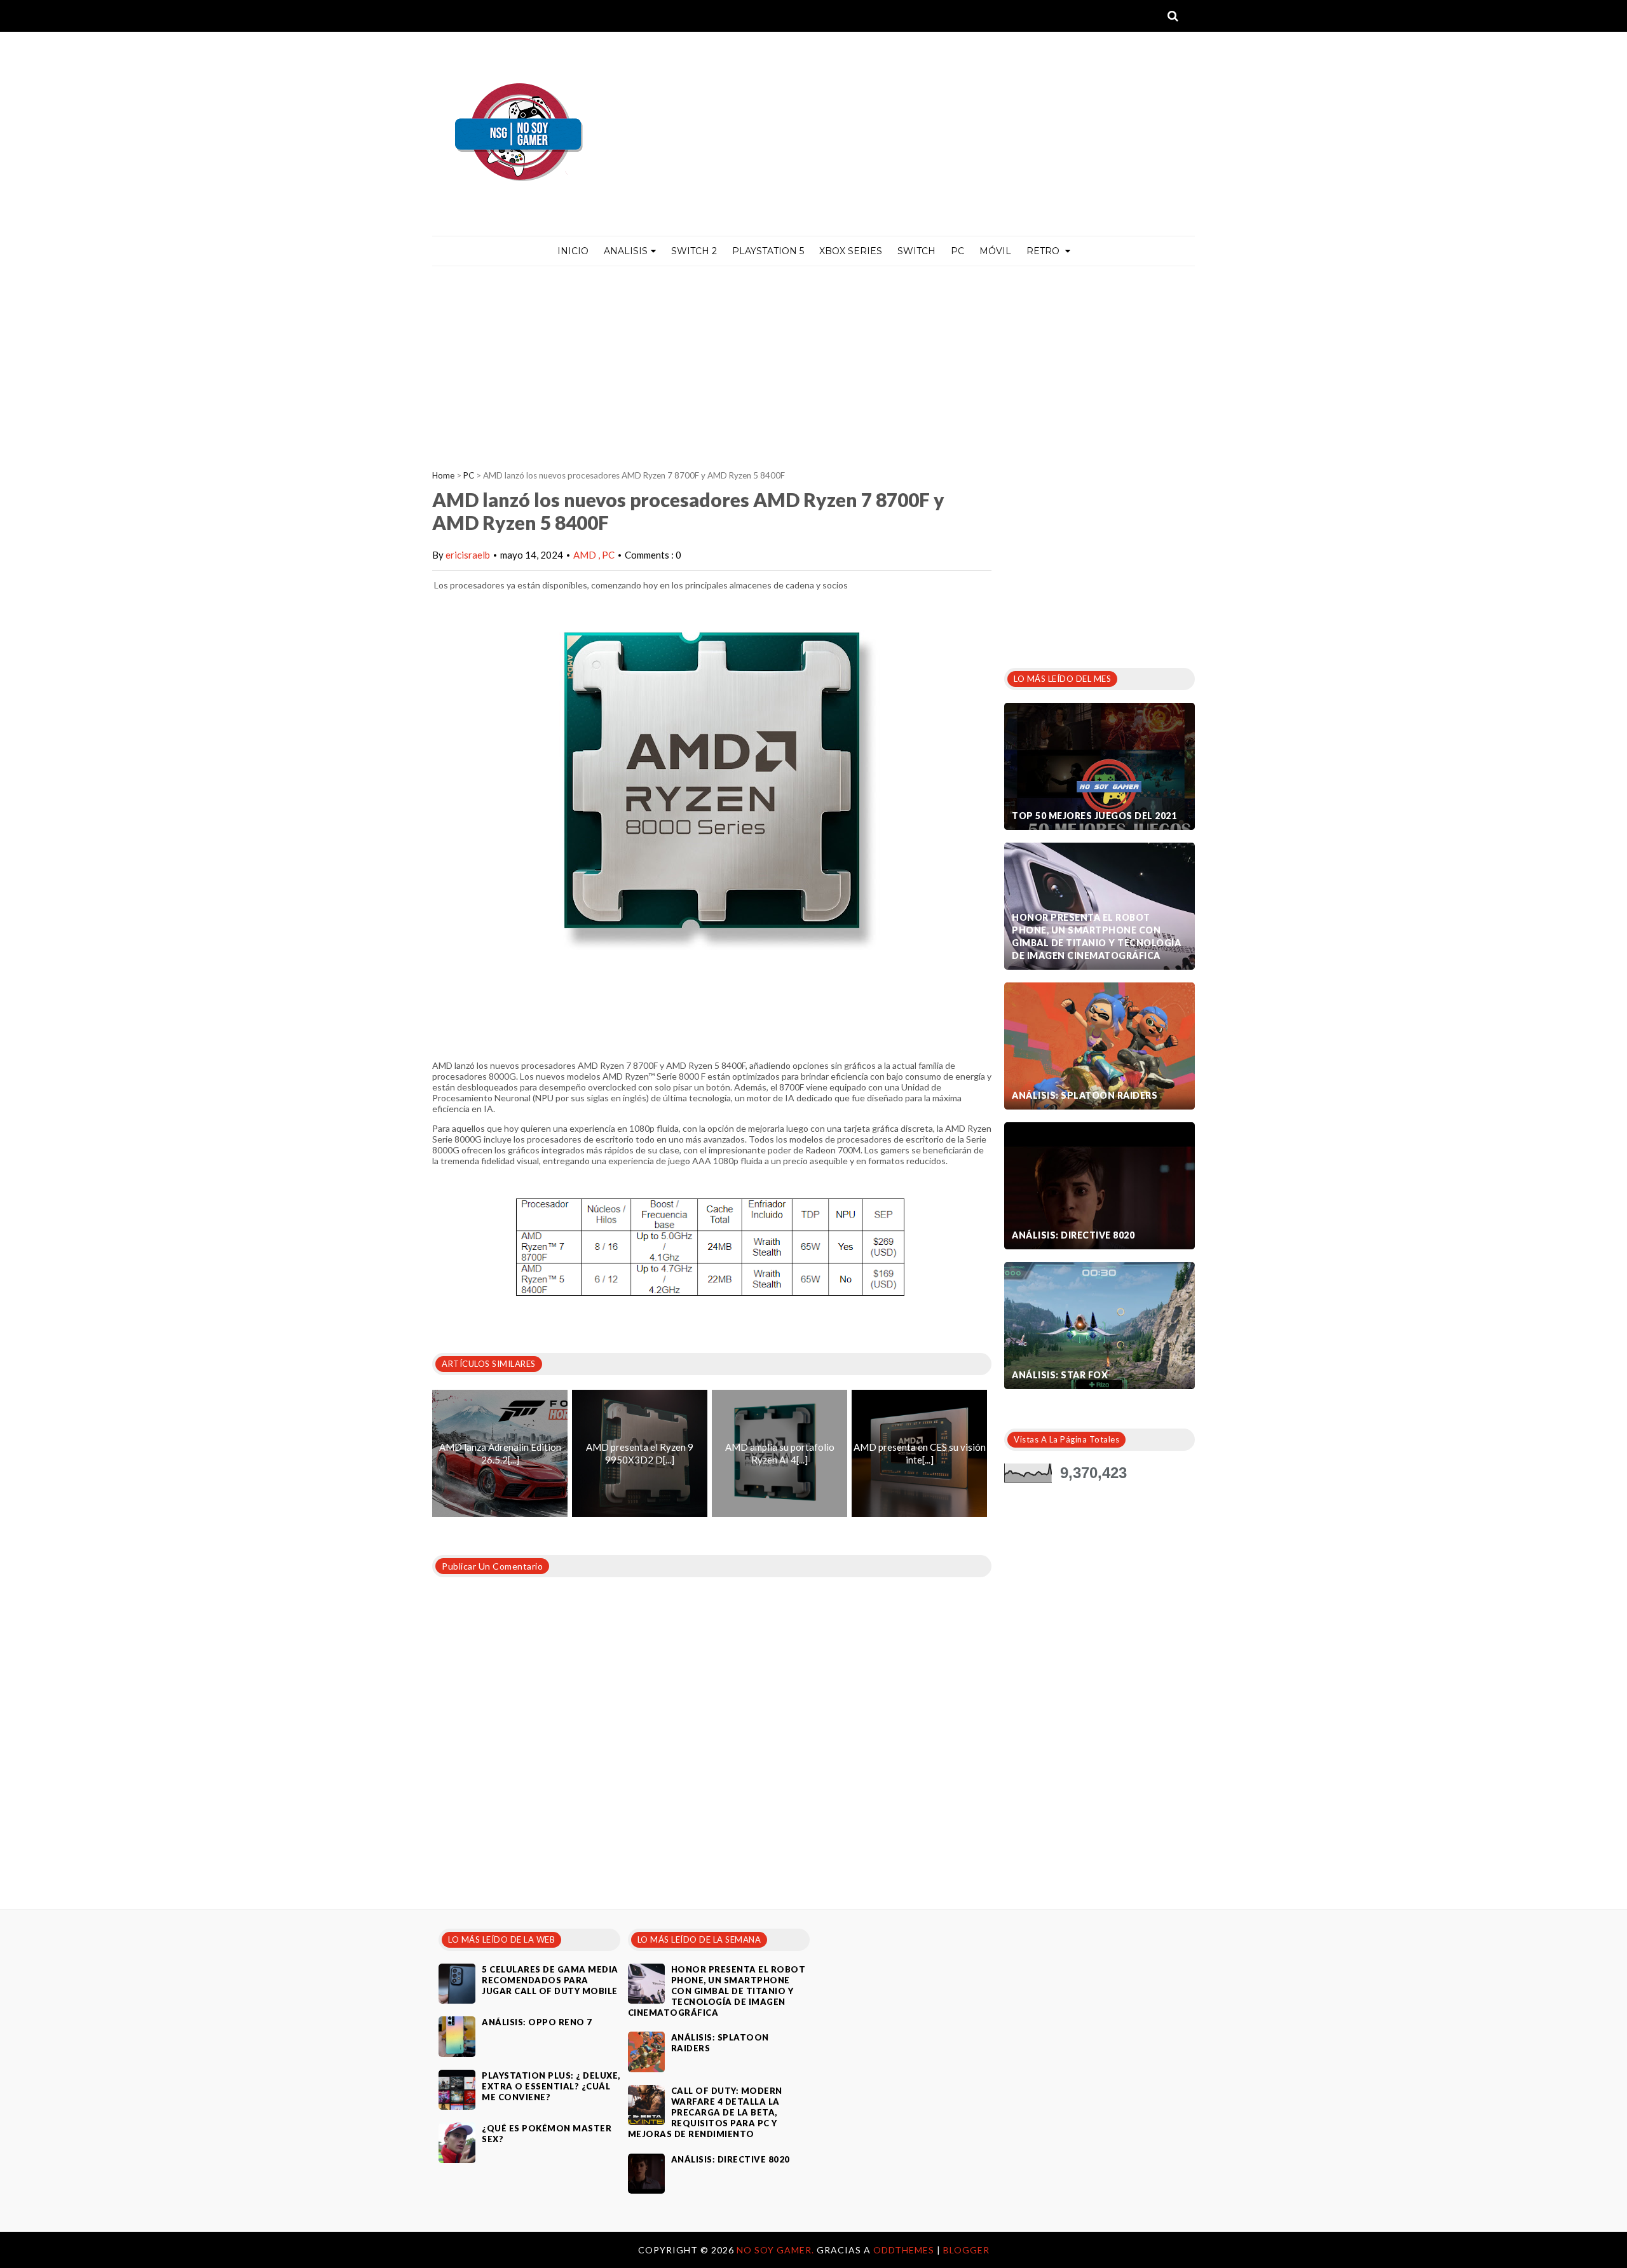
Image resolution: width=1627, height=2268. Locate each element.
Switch (916, 251)
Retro (1044, 251)
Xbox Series (851, 251)
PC (957, 251)
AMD (586, 555)
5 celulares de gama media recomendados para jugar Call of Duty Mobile (550, 1980)
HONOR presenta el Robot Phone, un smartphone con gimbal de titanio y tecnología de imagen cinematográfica (1096, 936)
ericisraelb (468, 555)
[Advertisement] (813, 362)
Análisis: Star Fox (1060, 1375)
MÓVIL (995, 251)
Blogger (966, 2250)
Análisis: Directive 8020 (1073, 1235)
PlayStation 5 (768, 251)
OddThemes (904, 2250)
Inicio (573, 251)
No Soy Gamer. (777, 2250)
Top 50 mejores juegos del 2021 (1094, 816)
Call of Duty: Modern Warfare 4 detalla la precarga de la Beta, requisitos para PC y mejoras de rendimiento (705, 2112)
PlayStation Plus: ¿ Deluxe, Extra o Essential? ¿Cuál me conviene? (551, 2086)
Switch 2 (694, 251)
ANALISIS (626, 251)
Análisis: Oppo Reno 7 (537, 2022)
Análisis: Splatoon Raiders (1085, 1095)
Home (443, 475)
